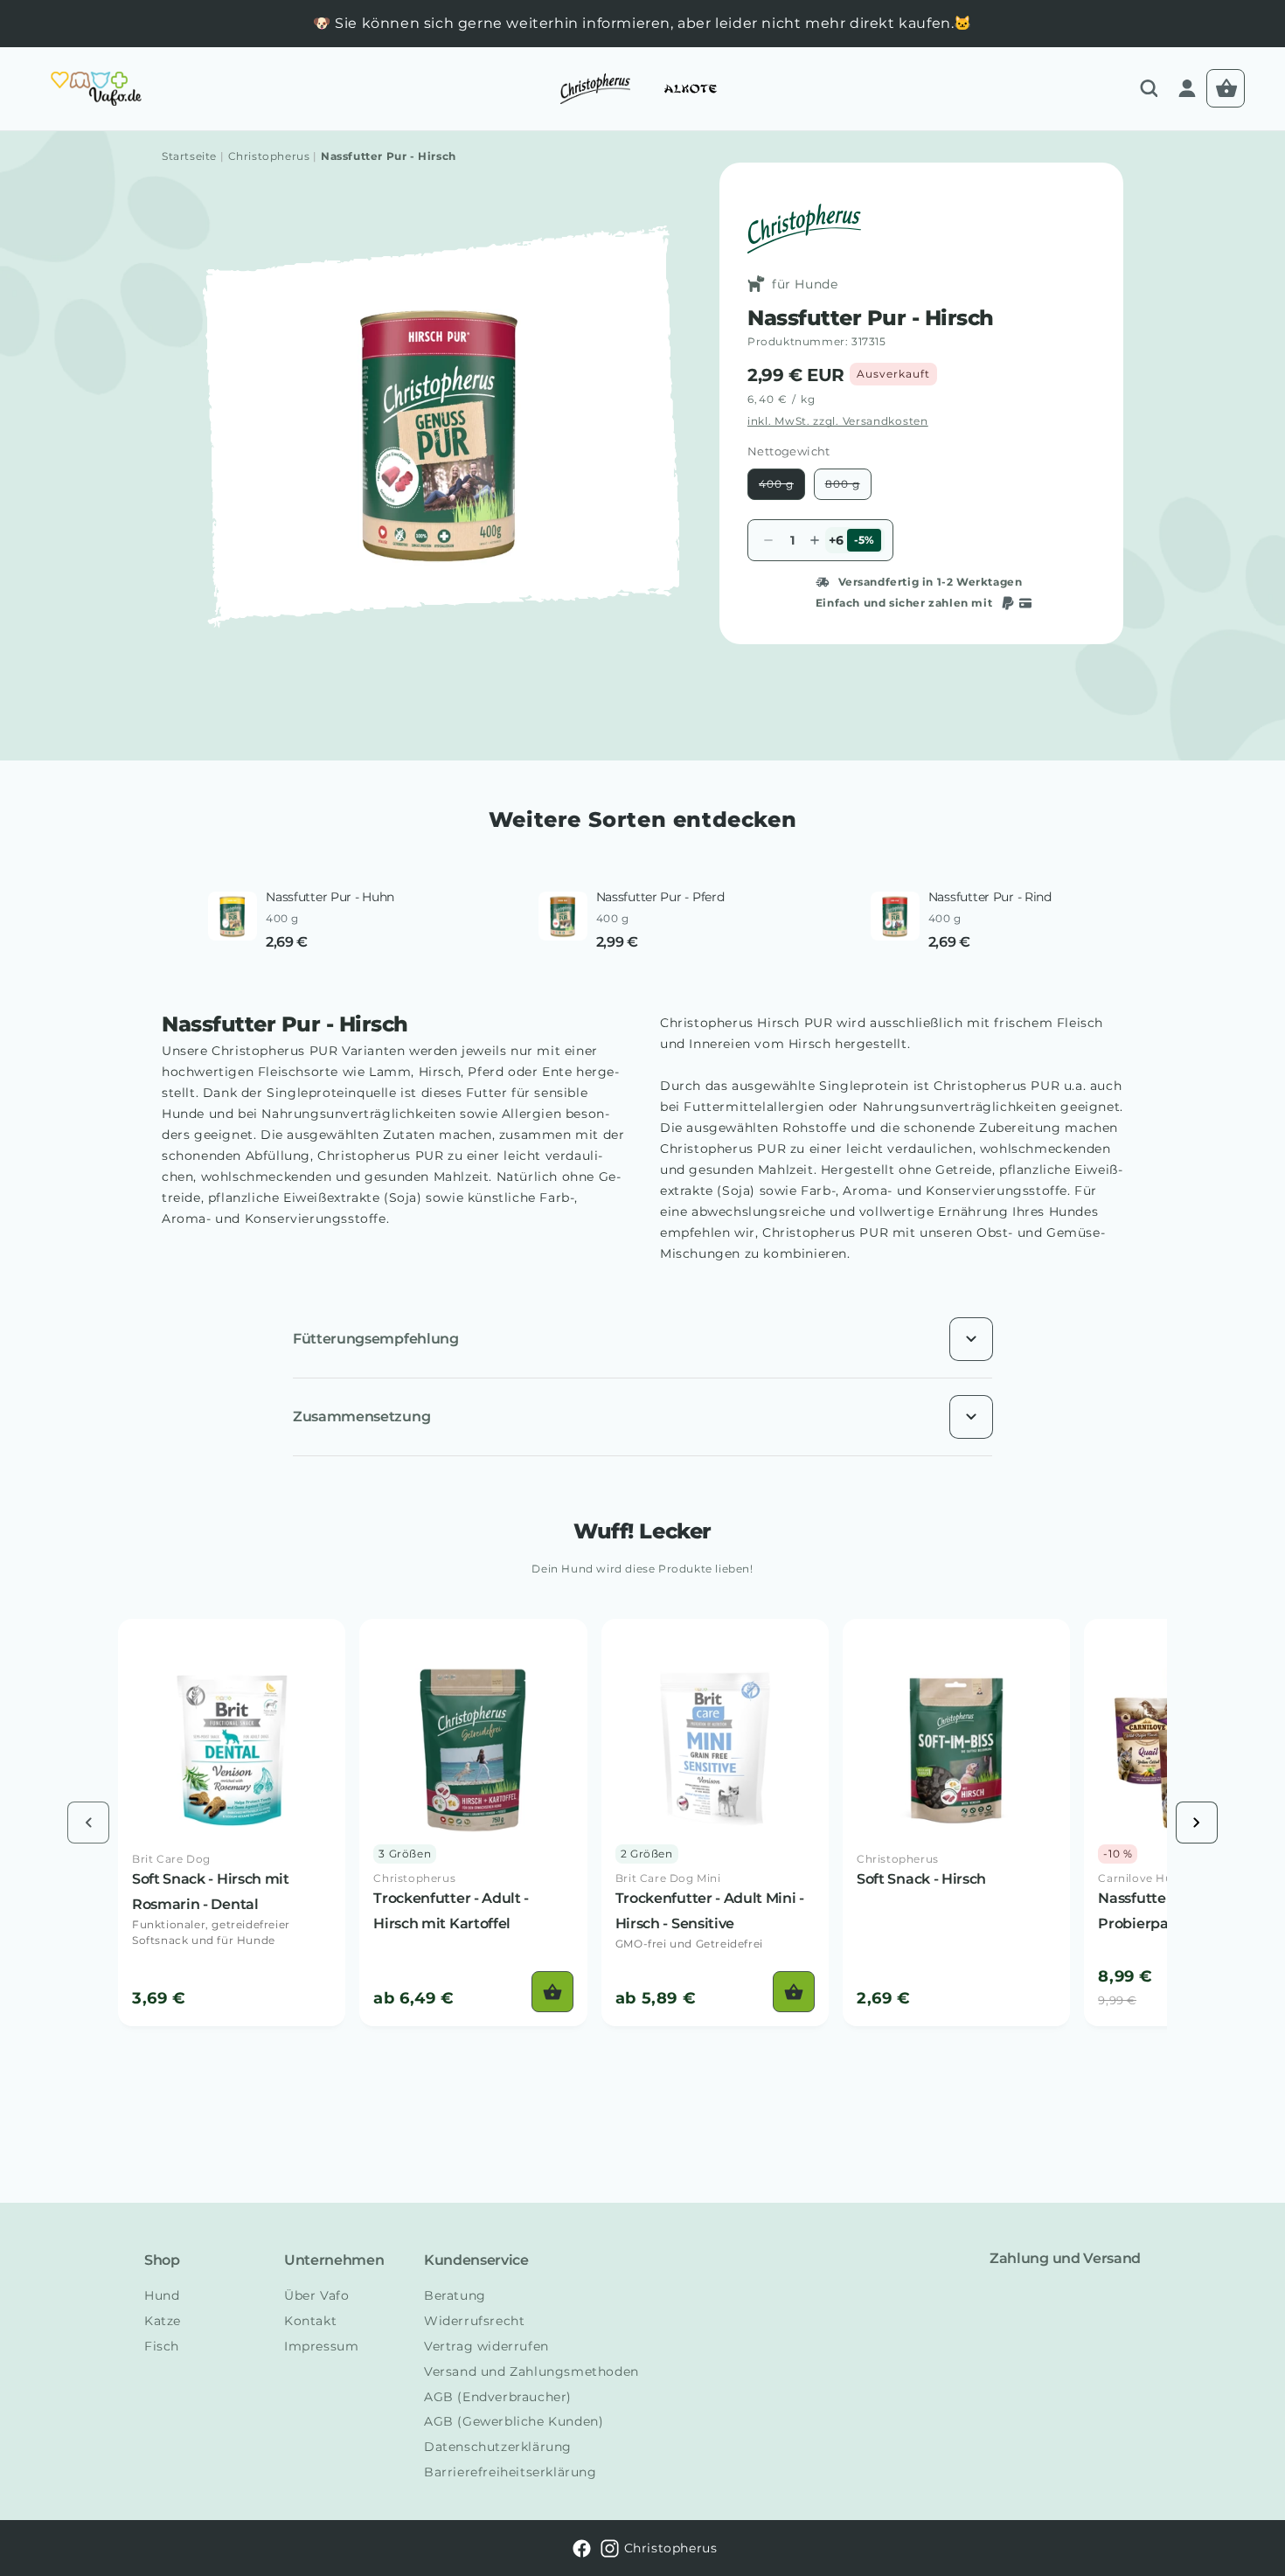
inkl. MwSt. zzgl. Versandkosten (838, 421)
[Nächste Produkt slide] (1197, 1823)
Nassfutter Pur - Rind (990, 897)
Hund (162, 2295)
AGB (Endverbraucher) (498, 2397)
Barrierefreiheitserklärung (511, 2472)
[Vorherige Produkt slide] (88, 1823)
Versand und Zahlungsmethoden (531, 2371)
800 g (848, 488)
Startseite (189, 156)
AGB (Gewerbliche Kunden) (514, 2421)
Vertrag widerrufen (486, 2346)
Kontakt (310, 2321)
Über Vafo (316, 2295)
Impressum (321, 2346)
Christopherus (269, 156)
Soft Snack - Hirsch (921, 1879)
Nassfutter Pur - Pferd (660, 897)
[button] (1149, 88)
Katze (163, 2321)
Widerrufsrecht (474, 2321)
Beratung (455, 2295)
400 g (782, 488)
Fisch (162, 2346)
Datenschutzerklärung (498, 2447)
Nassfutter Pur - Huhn (330, 897)
